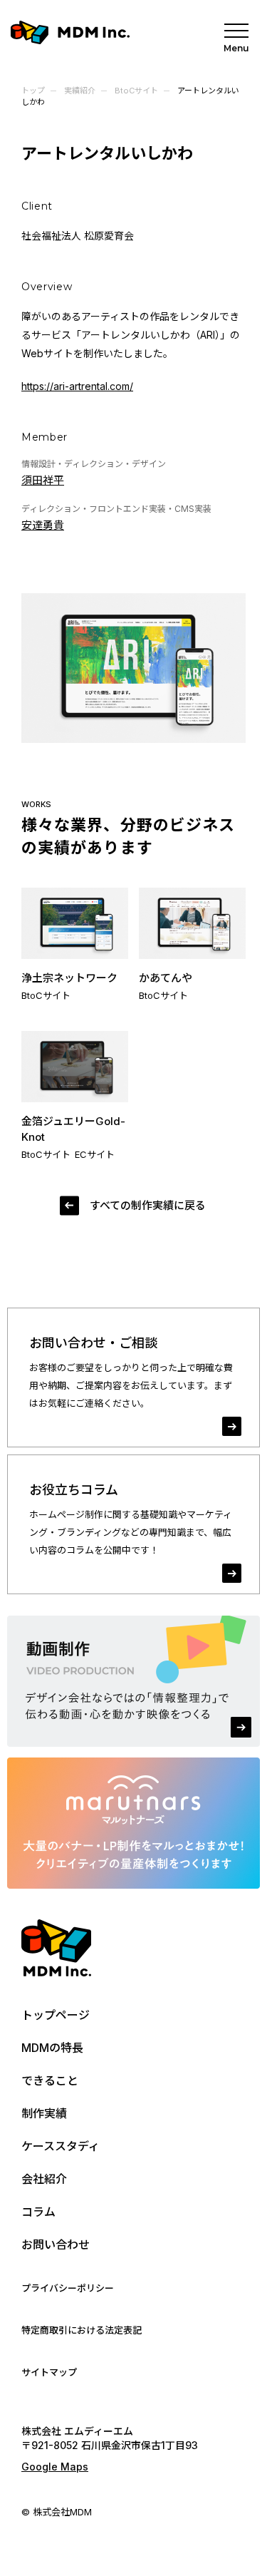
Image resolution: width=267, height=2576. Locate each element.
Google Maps (55, 2467)
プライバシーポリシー (68, 2288)
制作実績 (44, 2113)
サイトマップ (49, 2372)
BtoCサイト (136, 91)
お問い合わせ (56, 2244)
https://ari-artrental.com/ (77, 386)
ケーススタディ (61, 2146)
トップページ (56, 2015)
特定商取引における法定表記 (82, 2330)
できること (50, 2080)
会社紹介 (44, 2179)
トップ (33, 91)
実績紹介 (80, 91)
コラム (38, 2212)
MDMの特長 (52, 2048)
